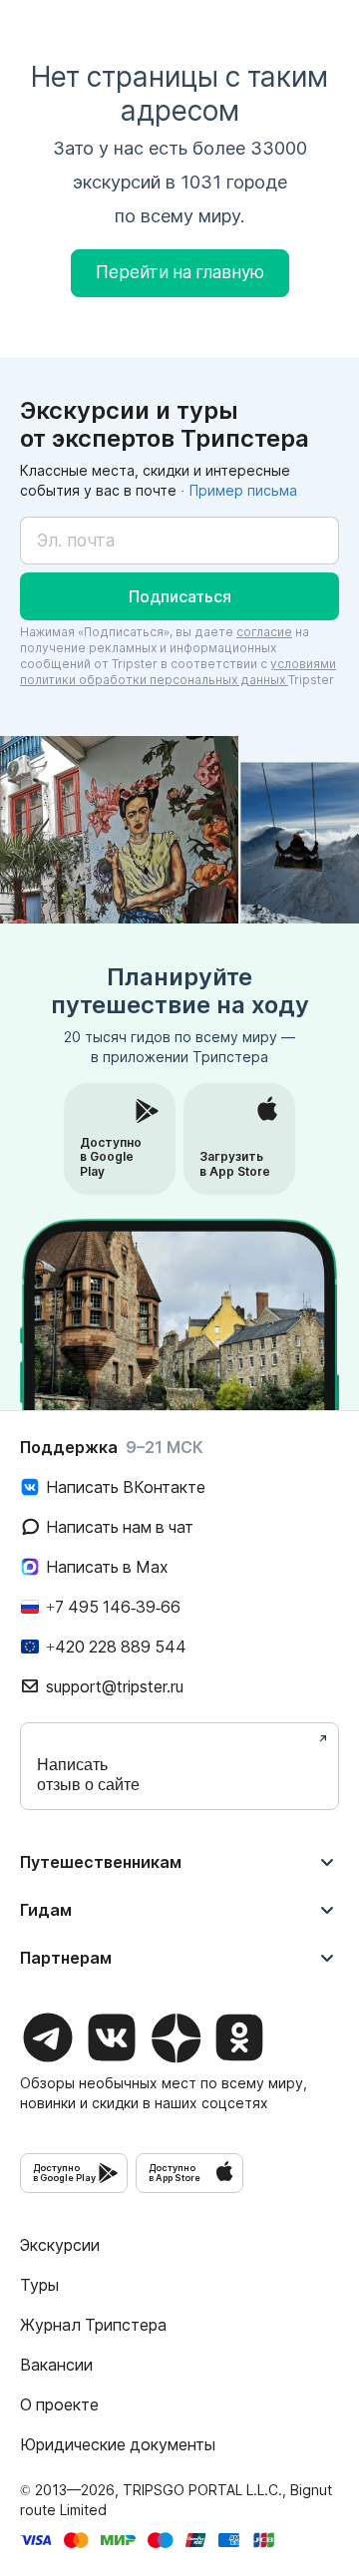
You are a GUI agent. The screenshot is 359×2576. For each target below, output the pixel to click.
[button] (179, 596)
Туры (39, 2285)
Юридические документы (118, 2444)
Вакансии (56, 2365)
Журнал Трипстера (93, 2325)
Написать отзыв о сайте (88, 1775)
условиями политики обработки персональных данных (178, 672)
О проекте (59, 2404)
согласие (264, 632)
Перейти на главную (180, 272)
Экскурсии (60, 2245)
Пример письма (243, 490)
